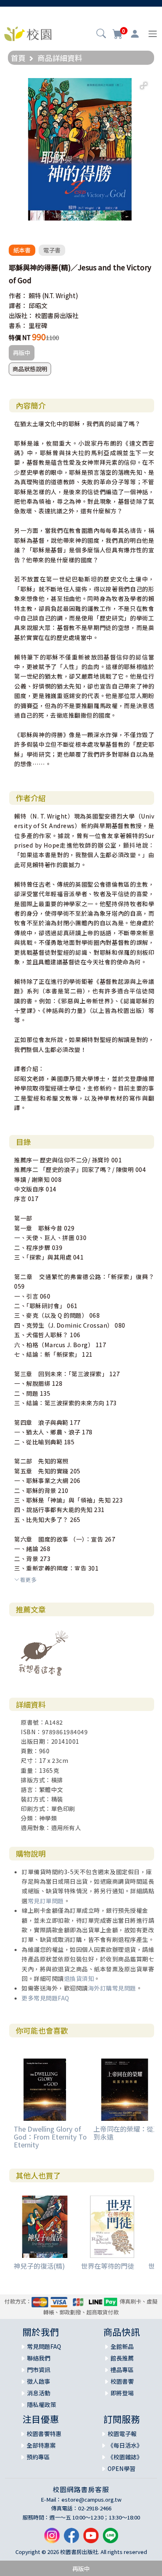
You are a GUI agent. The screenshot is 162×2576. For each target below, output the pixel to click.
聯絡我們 (39, 2358)
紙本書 (22, 250)
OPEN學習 (121, 2468)
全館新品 (122, 2346)
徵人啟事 (39, 2381)
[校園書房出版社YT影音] (91, 2539)
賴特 (35, 295)
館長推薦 (122, 2358)
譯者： (18, 305)
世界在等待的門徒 (108, 2266)
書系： (18, 325)
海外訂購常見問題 (112, 1988)
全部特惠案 (41, 2445)
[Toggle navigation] (153, 34)
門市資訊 (39, 2370)
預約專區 (38, 2457)
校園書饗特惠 (44, 2434)
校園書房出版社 (57, 315)
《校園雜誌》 (125, 2457)
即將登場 (122, 2393)
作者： (18, 295)
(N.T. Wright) (60, 295)
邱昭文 (38, 305)
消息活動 (39, 2393)
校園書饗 (122, 2381)
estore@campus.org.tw (92, 2499)
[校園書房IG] (52, 2539)
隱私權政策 (42, 2404)
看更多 (28, 1580)
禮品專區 (122, 2370)
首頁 (18, 58)
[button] (101, 34)
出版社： (21, 315)
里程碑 (38, 325)
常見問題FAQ (44, 2346)
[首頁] (28, 33)
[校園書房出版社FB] (71, 2539)
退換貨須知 (79, 1978)
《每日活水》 (125, 2445)
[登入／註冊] (135, 34)
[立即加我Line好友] (110, 2539)
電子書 (52, 250)
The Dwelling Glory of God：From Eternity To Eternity (50, 2137)
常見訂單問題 (46, 1901)
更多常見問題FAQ (45, 1998)
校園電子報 (122, 2434)
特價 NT (20, 337)
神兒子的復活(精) (39, 2266)
